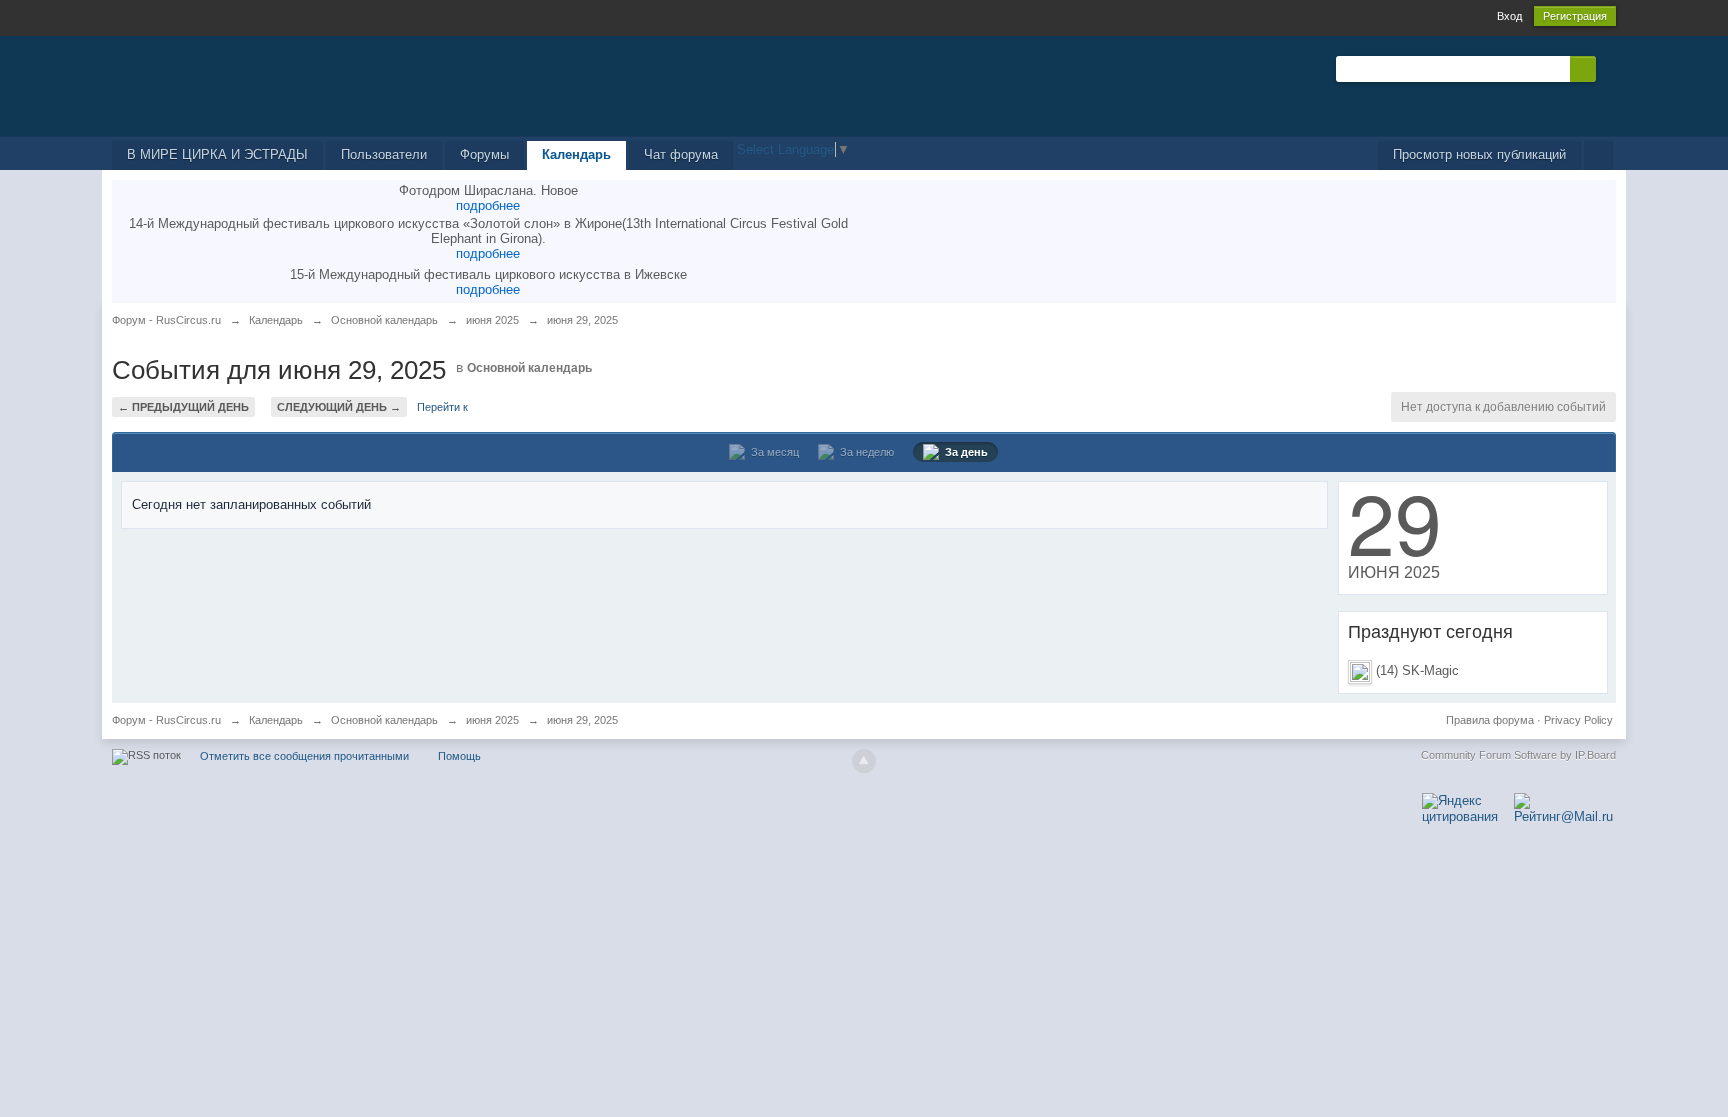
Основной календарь (529, 368)
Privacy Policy (1578, 720)
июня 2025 (492, 720)
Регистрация (1575, 16)
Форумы (484, 154)
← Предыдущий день (183, 407)
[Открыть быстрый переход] (1598, 155)
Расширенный (1608, 68)
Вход (1509, 16)
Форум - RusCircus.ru (166, 720)
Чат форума (681, 154)
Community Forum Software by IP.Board (1518, 755)
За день (963, 452)
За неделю (864, 452)
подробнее (488, 205)
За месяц (772, 452)
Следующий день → (339, 407)
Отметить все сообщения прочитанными (304, 756)
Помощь (459, 756)
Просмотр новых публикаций (1479, 154)
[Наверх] (864, 761)
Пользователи (384, 154)
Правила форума (1490, 720)
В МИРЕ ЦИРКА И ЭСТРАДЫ (217, 154)
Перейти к (442, 407)
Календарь (576, 154)
